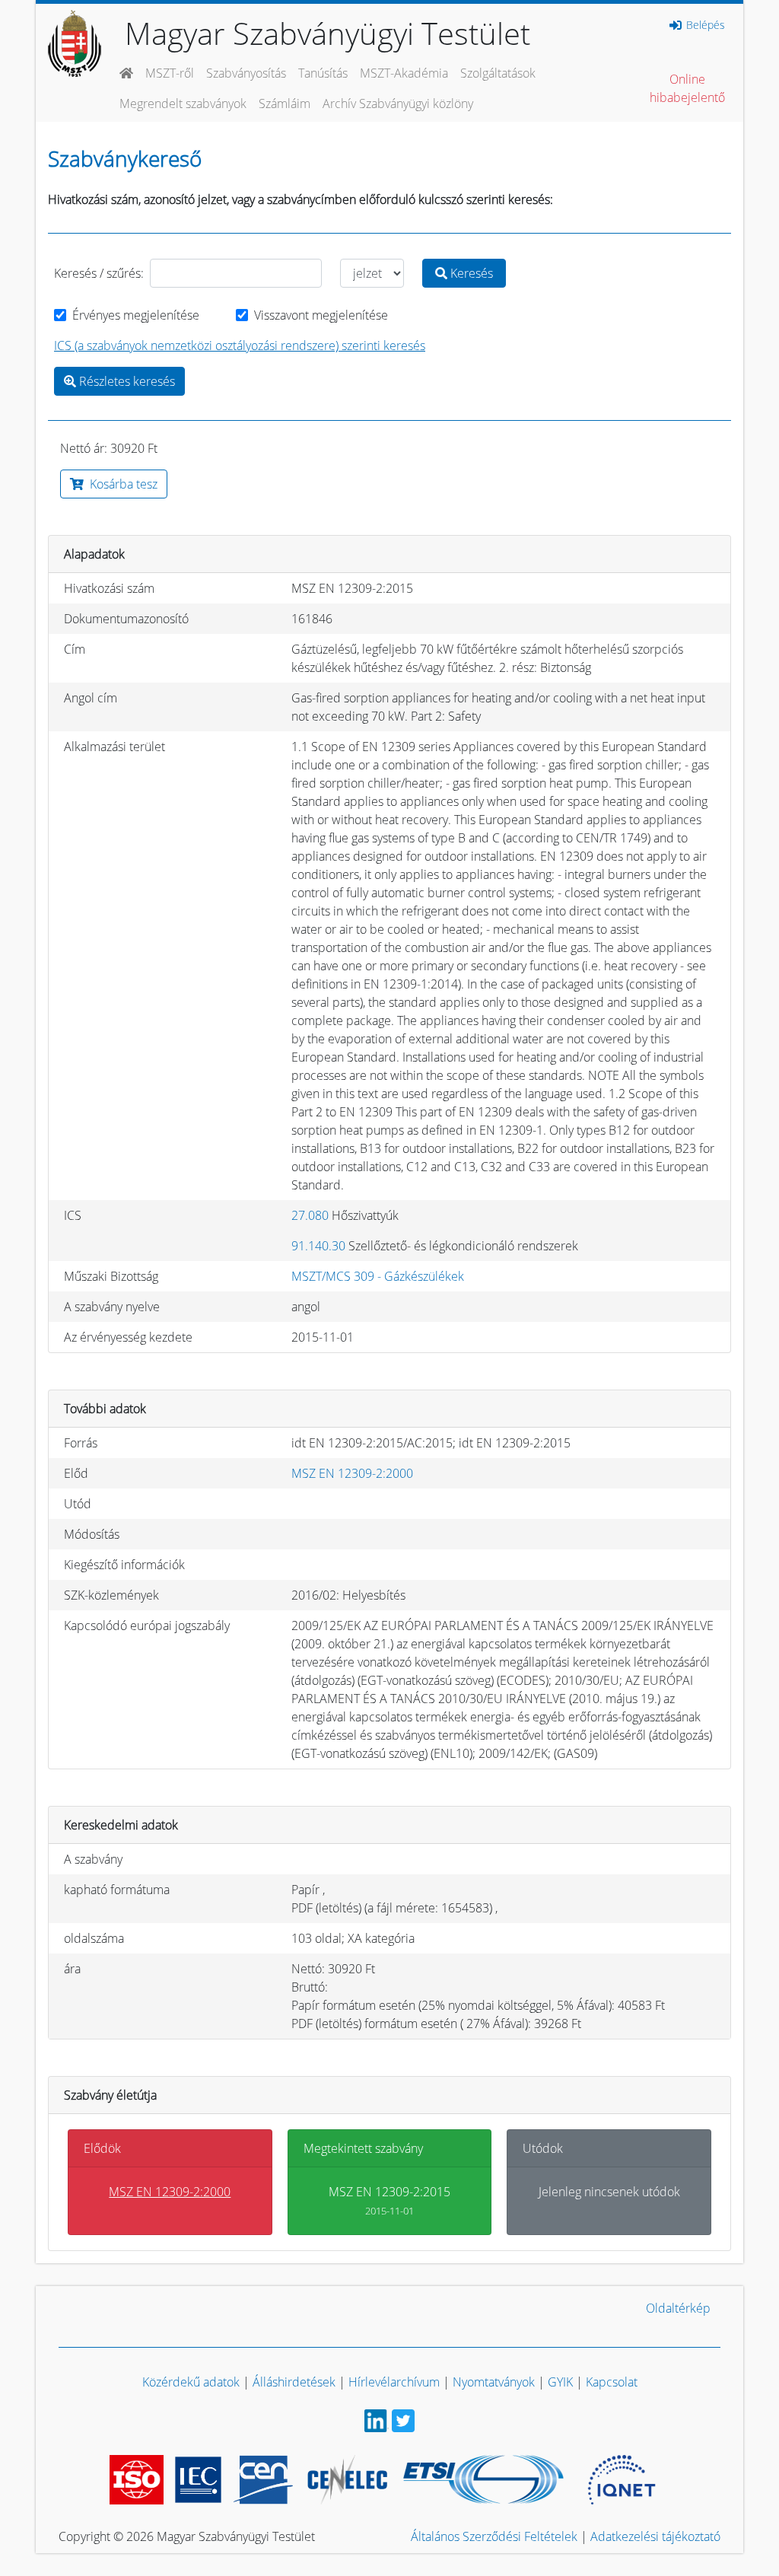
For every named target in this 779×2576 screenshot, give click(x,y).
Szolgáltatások (498, 73)
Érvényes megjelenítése (136, 315)
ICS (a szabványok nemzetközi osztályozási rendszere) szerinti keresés (240, 345)
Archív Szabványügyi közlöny (398, 103)
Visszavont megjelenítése (321, 315)
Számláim (285, 103)
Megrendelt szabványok (183, 103)
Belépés (704, 25)
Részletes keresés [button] (126, 381)
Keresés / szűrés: (99, 273)
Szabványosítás (246, 73)
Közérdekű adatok (191, 2382)
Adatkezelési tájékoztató (655, 2536)
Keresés (470, 273)
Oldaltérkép (678, 2308)
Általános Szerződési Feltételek (494, 2536)
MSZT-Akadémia (404, 73)
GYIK (560, 2382)
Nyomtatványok (494, 2382)
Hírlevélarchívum (394, 2382)
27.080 (310, 1215)
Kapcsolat (612, 2382)
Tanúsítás (323, 73)
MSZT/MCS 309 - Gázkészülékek (378, 1276)
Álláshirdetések (294, 2382)
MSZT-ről (170, 73)
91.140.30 (318, 1246)
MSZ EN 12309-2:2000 (352, 1473)
